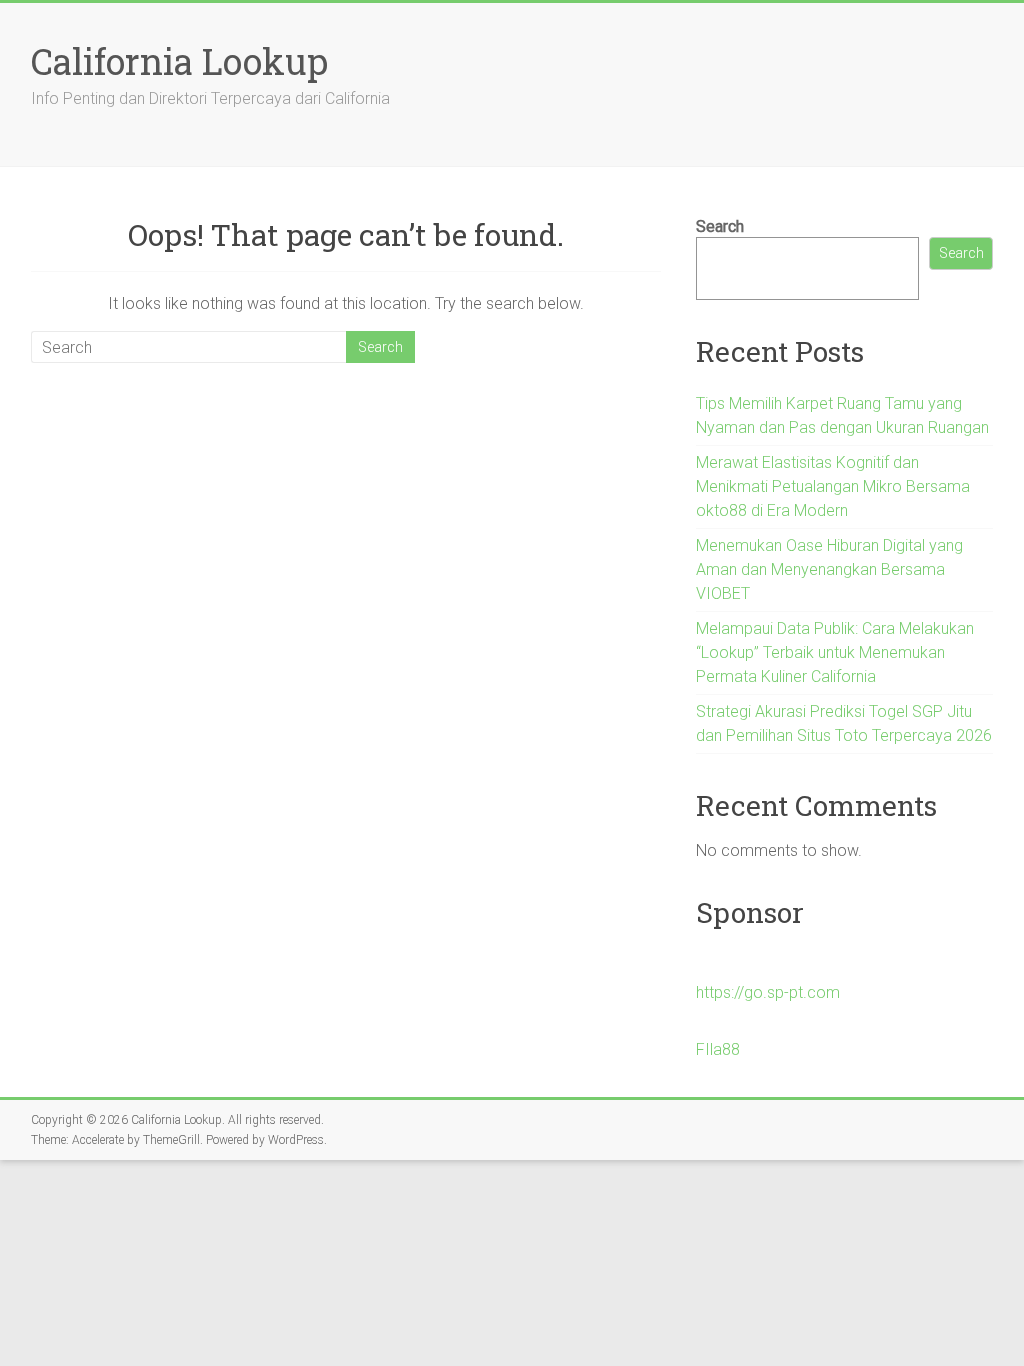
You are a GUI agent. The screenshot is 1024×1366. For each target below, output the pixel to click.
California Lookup (179, 61)
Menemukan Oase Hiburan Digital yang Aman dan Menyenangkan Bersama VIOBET (829, 569)
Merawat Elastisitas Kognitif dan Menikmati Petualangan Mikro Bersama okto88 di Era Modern (833, 486)
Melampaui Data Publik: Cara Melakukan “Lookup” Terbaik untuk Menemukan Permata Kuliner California (835, 652)
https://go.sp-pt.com (768, 992)
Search (720, 226)
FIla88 (718, 1049)
